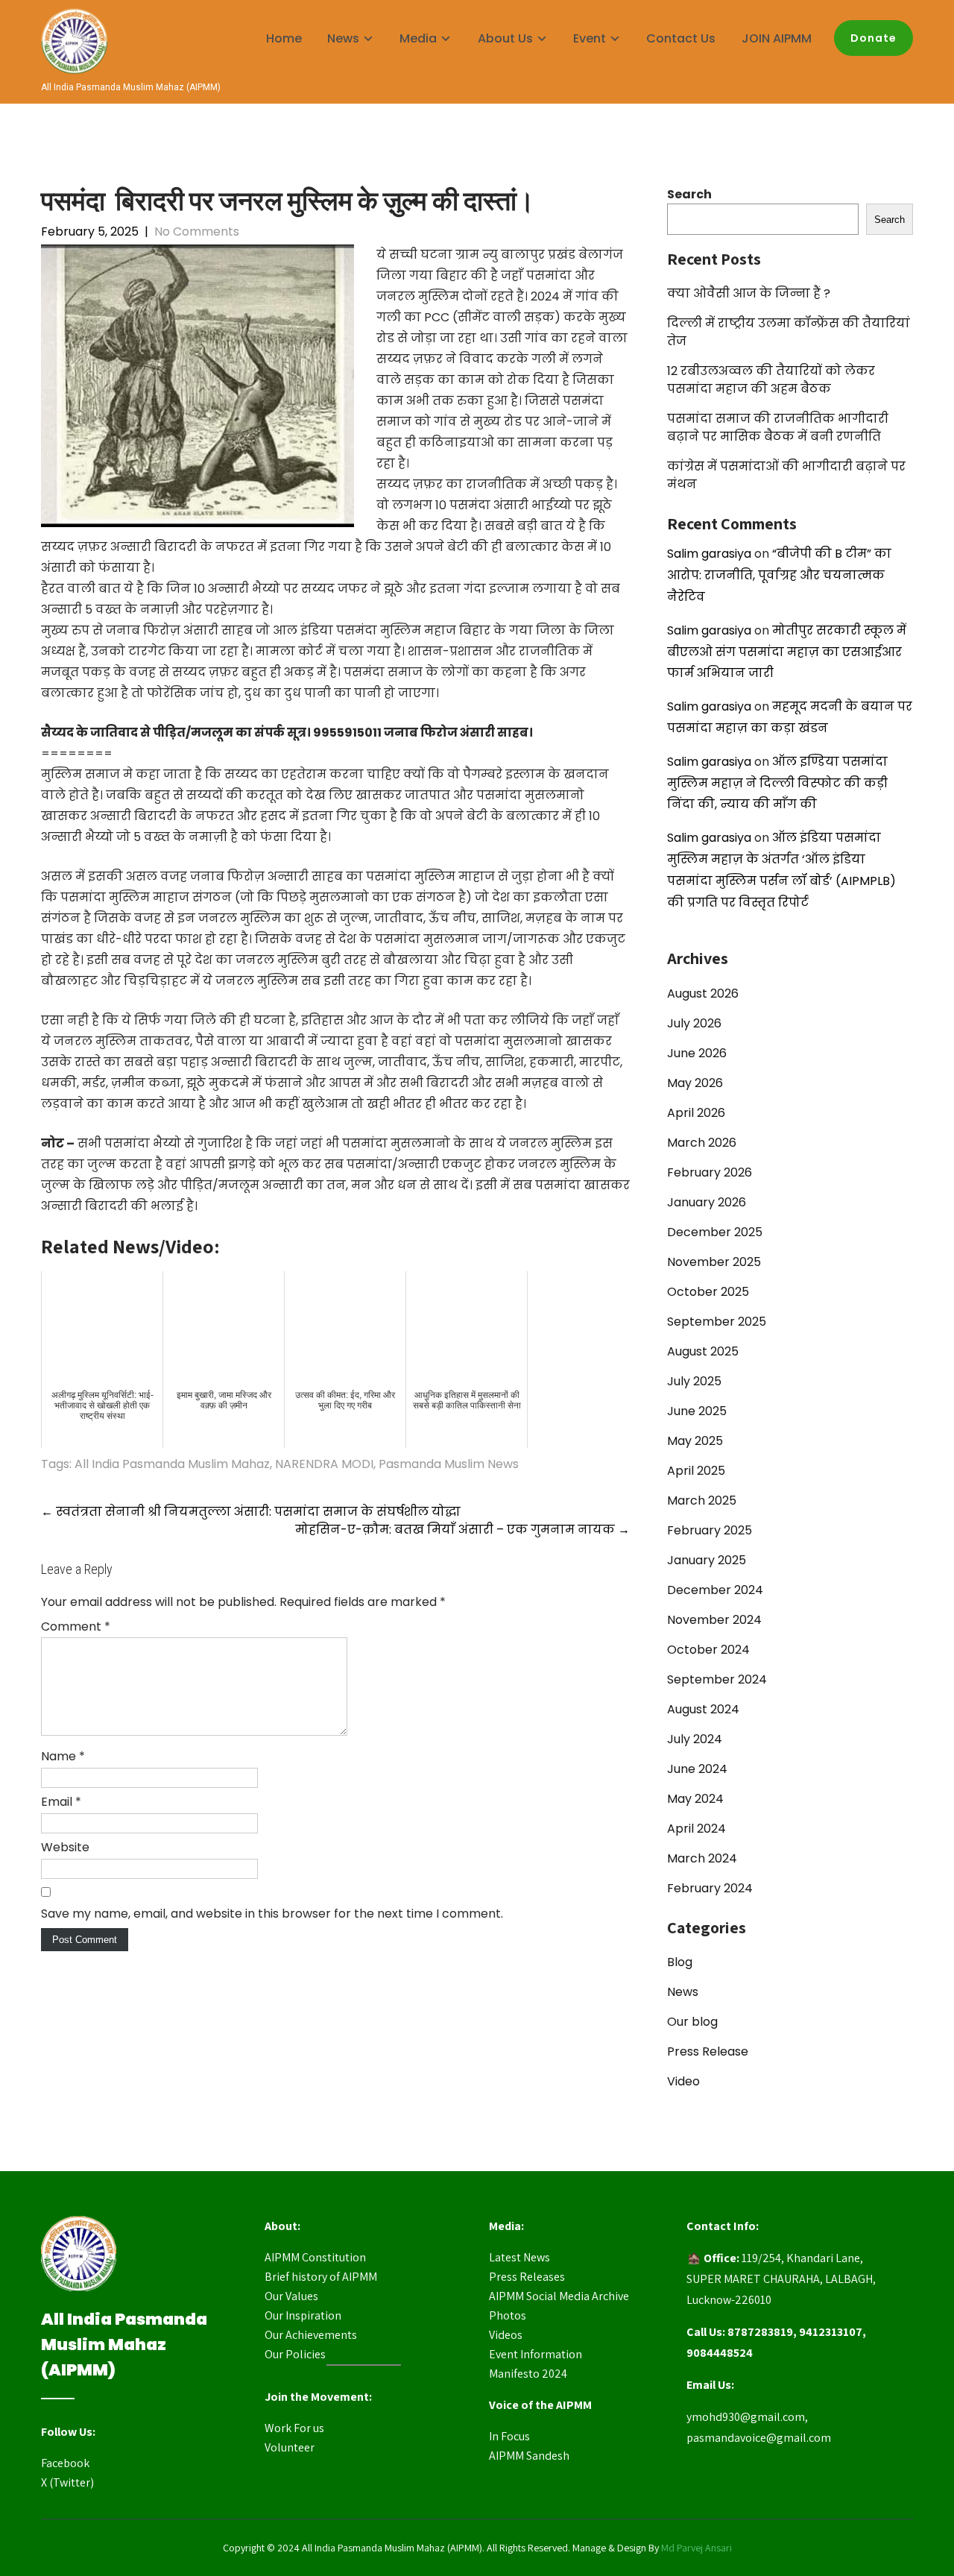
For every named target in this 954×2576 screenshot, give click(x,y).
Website (65, 1847)
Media (418, 38)
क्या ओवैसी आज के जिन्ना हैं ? (749, 293)
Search (689, 194)
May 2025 (695, 1441)
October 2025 (708, 1292)
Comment (76, 1626)
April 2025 (696, 1471)
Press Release (708, 2051)
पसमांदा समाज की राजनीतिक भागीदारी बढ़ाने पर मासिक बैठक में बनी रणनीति (778, 428)
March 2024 (702, 1858)
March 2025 (702, 1500)
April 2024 (696, 1829)
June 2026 (697, 1053)
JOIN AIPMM (777, 38)
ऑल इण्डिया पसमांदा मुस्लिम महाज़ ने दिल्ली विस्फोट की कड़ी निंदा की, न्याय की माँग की (777, 783)
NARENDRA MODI (324, 1464)
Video (683, 2081)
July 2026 (694, 1023)
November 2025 (714, 1262)
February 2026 (710, 1172)
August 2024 (703, 1709)
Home (284, 38)
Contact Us (681, 38)
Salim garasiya (709, 554)
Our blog (692, 2022)
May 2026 (695, 1083)
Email (61, 1802)
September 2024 (717, 1679)
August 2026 (703, 993)
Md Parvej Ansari (696, 2548)
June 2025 (697, 1411)
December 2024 (715, 1590)
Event (590, 38)
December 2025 (715, 1232)
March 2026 (702, 1143)
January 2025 (707, 1560)
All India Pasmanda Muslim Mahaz (172, 1464)
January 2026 (707, 1202)
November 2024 (714, 1620)
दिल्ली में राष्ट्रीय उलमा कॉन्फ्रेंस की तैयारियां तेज (789, 332)
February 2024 (710, 1888)
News (683, 1992)
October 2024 (708, 1650)
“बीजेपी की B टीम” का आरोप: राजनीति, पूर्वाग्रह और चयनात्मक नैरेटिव (779, 575)
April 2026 (696, 1113)
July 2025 (694, 1381)
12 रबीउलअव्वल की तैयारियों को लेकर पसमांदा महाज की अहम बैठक (771, 380)
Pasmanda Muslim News (449, 1464)
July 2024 (695, 1739)
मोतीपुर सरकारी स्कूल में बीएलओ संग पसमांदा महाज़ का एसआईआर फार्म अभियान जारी (787, 652)
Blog (680, 1962)
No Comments (197, 232)
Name (63, 1756)
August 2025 (703, 1351)
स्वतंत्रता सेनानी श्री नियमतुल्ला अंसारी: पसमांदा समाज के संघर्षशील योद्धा (251, 1512)
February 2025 (710, 1530)
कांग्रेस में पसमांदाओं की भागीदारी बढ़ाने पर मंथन (786, 475)
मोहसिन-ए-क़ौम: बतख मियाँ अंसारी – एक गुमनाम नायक (462, 1530)
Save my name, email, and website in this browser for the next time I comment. (272, 1914)
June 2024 (697, 1769)
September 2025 (717, 1322)
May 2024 (695, 1799)
